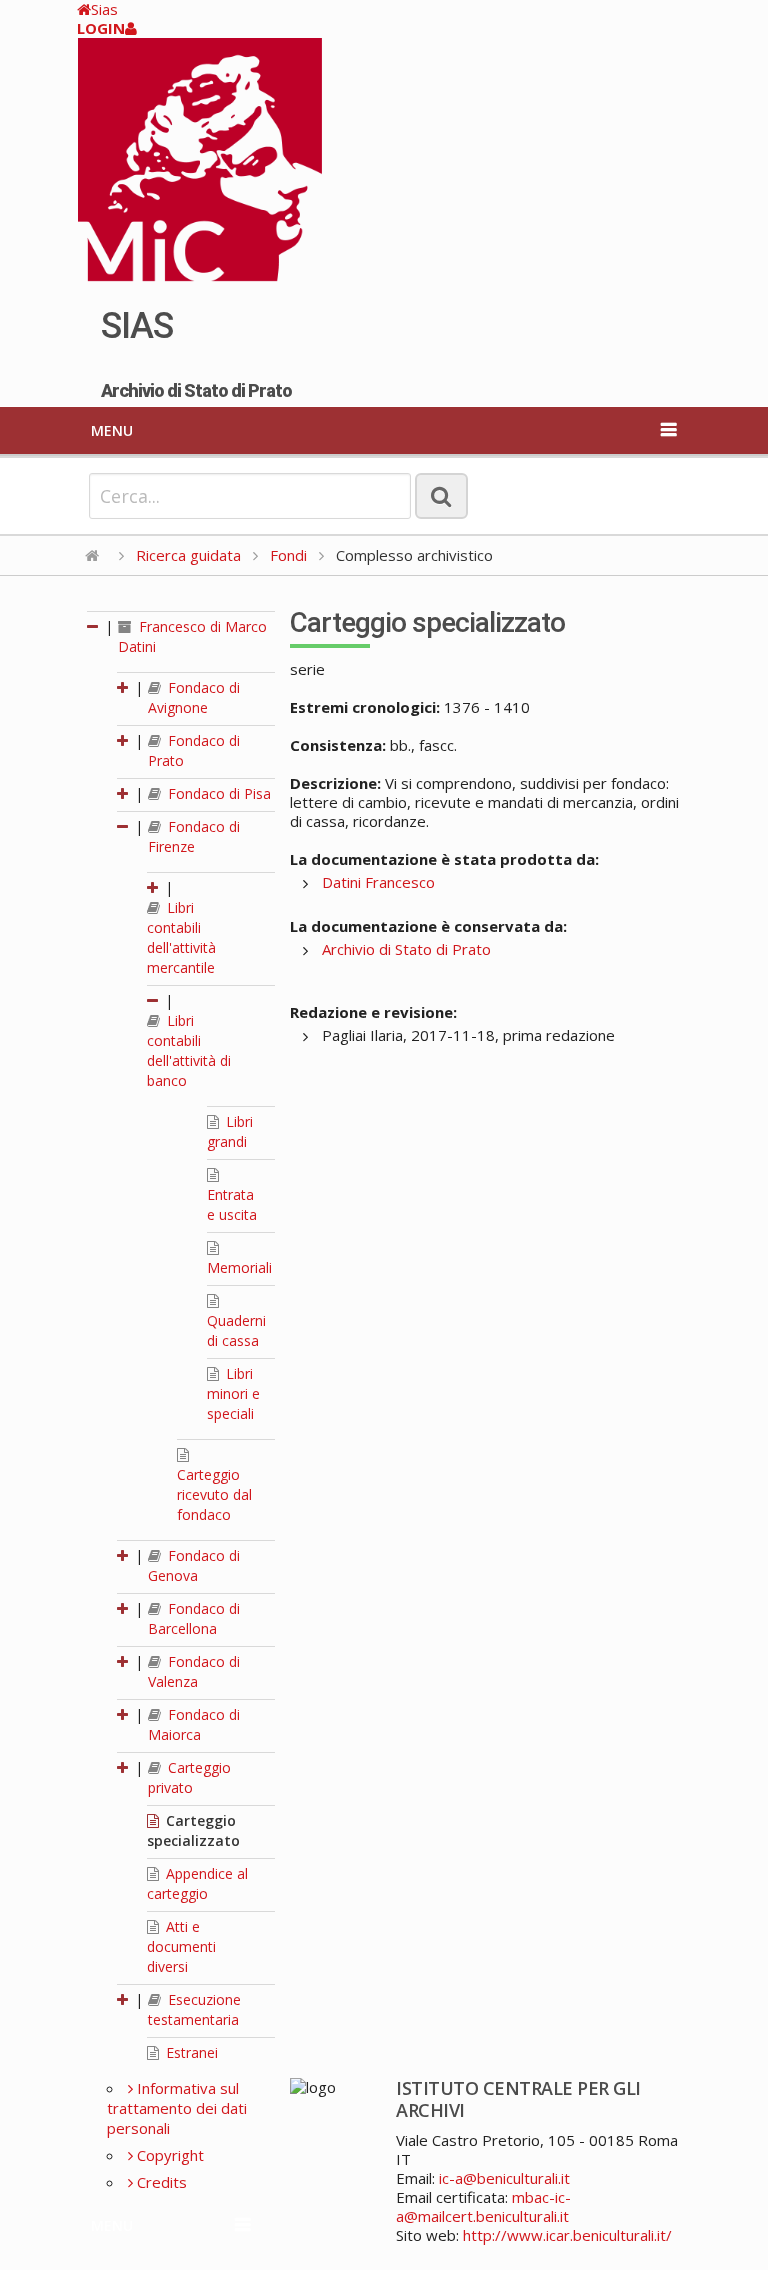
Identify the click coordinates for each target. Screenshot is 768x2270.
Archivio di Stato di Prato (406, 949)
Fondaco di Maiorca (194, 1724)
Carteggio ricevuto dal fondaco (214, 1494)
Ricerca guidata (188, 555)
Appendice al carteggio (197, 1883)
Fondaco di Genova (194, 1565)
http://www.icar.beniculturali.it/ (567, 2235)
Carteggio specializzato (193, 1830)
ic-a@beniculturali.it (504, 2178)
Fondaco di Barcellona (194, 1618)
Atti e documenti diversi (181, 1946)
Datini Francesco (378, 882)
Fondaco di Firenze (194, 836)
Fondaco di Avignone (194, 697)
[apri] (124, 687)
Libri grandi (230, 1131)
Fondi (288, 555)
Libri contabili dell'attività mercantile (181, 937)
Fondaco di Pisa (217, 793)
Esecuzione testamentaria (194, 2009)
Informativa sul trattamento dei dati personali (177, 2108)
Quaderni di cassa (236, 1330)
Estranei (190, 2052)
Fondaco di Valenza (194, 1671)
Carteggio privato (189, 1777)
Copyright (168, 2155)
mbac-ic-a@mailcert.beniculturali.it (483, 2206)
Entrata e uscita (232, 1204)
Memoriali (239, 1267)
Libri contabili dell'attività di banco (189, 1050)
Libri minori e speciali (233, 1393)
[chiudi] (124, 826)
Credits (160, 2182)
